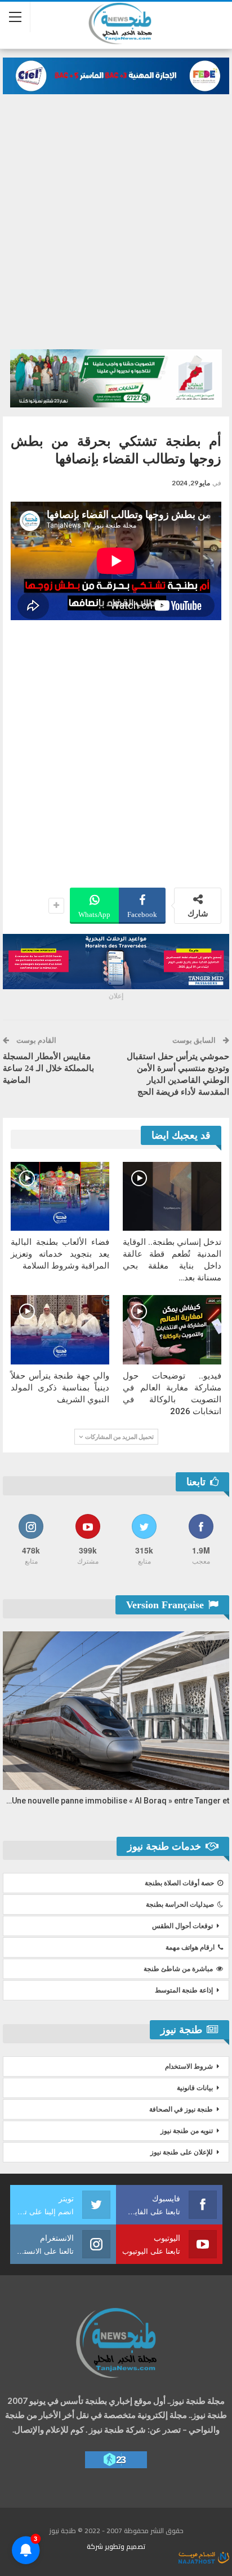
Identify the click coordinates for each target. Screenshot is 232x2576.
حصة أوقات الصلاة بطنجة (179, 1883)
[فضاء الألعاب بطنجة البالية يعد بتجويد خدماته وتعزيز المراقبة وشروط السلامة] (60, 1197)
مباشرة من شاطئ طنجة (178, 1969)
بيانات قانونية (195, 2088)
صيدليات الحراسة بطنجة (180, 1904)
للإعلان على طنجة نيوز (182, 2152)
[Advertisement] (116, 216)
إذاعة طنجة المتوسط (184, 1990)
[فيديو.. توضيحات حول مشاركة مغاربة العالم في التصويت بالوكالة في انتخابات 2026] (172, 1330)
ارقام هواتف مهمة (190, 1947)
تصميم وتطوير (125, 2546)
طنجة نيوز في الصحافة (181, 2109)
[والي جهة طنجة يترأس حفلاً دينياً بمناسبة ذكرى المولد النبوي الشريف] (60, 1330)
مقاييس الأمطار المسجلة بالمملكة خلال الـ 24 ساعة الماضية (48, 1068)
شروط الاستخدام (189, 2066)
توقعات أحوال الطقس (182, 1926)
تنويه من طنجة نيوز (187, 2131)
